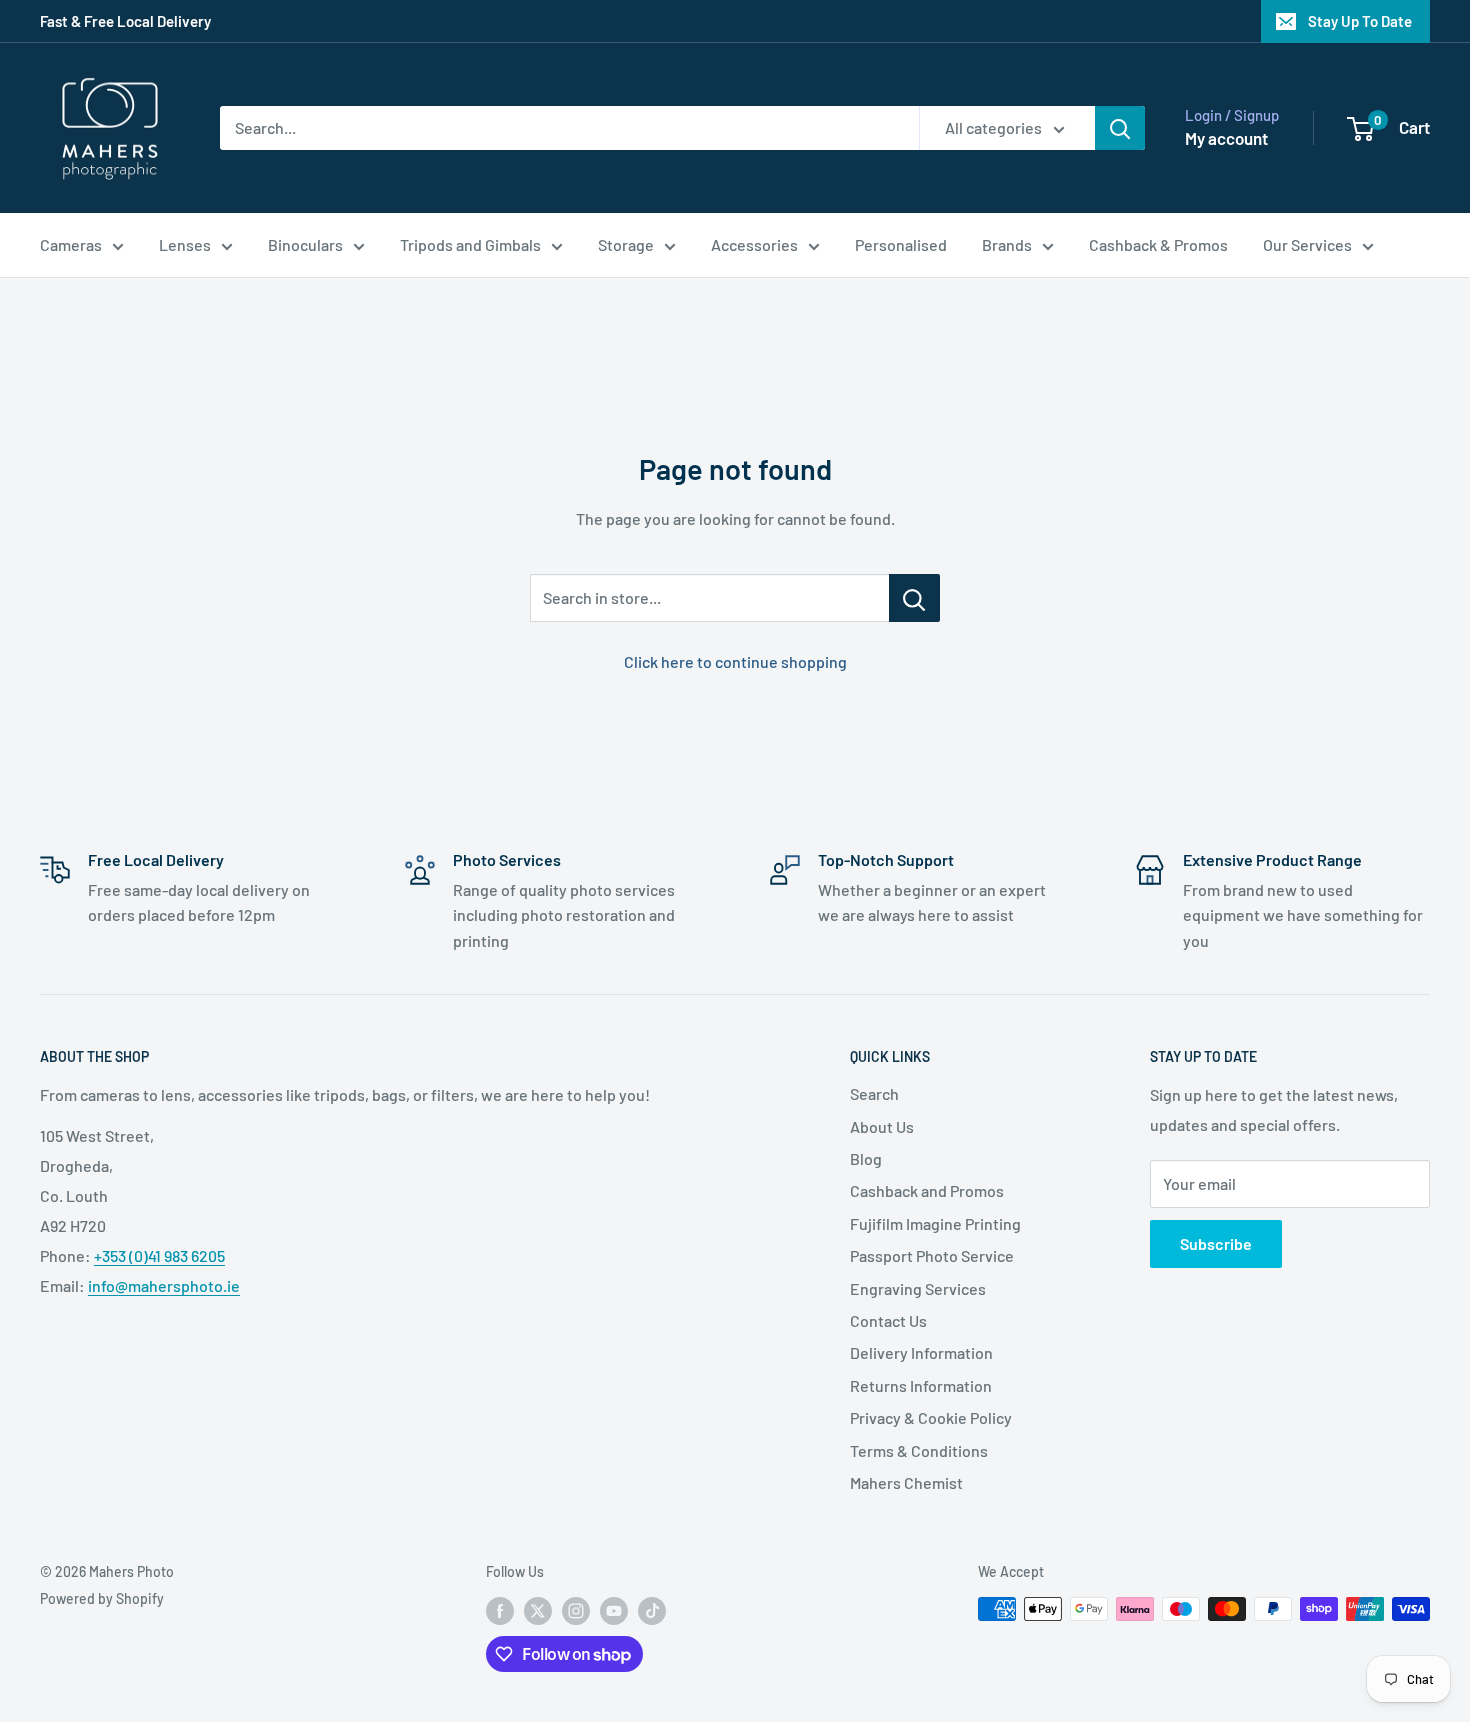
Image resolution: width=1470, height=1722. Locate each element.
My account (1226, 138)
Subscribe (1216, 1243)
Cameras (71, 244)
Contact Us (888, 1320)
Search (874, 1093)
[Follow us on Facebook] (500, 1611)
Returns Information (921, 1385)
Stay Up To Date (1360, 21)
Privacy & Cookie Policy (931, 1417)
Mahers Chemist (906, 1482)
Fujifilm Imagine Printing (935, 1223)
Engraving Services (918, 1288)
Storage (626, 244)
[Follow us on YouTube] (614, 1611)
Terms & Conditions (919, 1450)
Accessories (754, 244)
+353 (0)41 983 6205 (159, 1255)
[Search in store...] (914, 598)
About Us (882, 1126)
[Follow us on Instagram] (576, 1611)
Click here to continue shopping (735, 661)
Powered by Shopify (102, 1598)
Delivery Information (921, 1352)
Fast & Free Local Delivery (125, 21)
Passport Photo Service (932, 1255)
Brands (1007, 244)
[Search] (1120, 128)
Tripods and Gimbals (470, 244)
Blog (866, 1158)
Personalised (901, 244)
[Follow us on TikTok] (652, 1611)
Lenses (185, 244)
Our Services (1307, 244)
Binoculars (305, 244)
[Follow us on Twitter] (538, 1611)
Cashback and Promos (927, 1190)
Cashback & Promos (1158, 244)
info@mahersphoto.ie (164, 1285)
